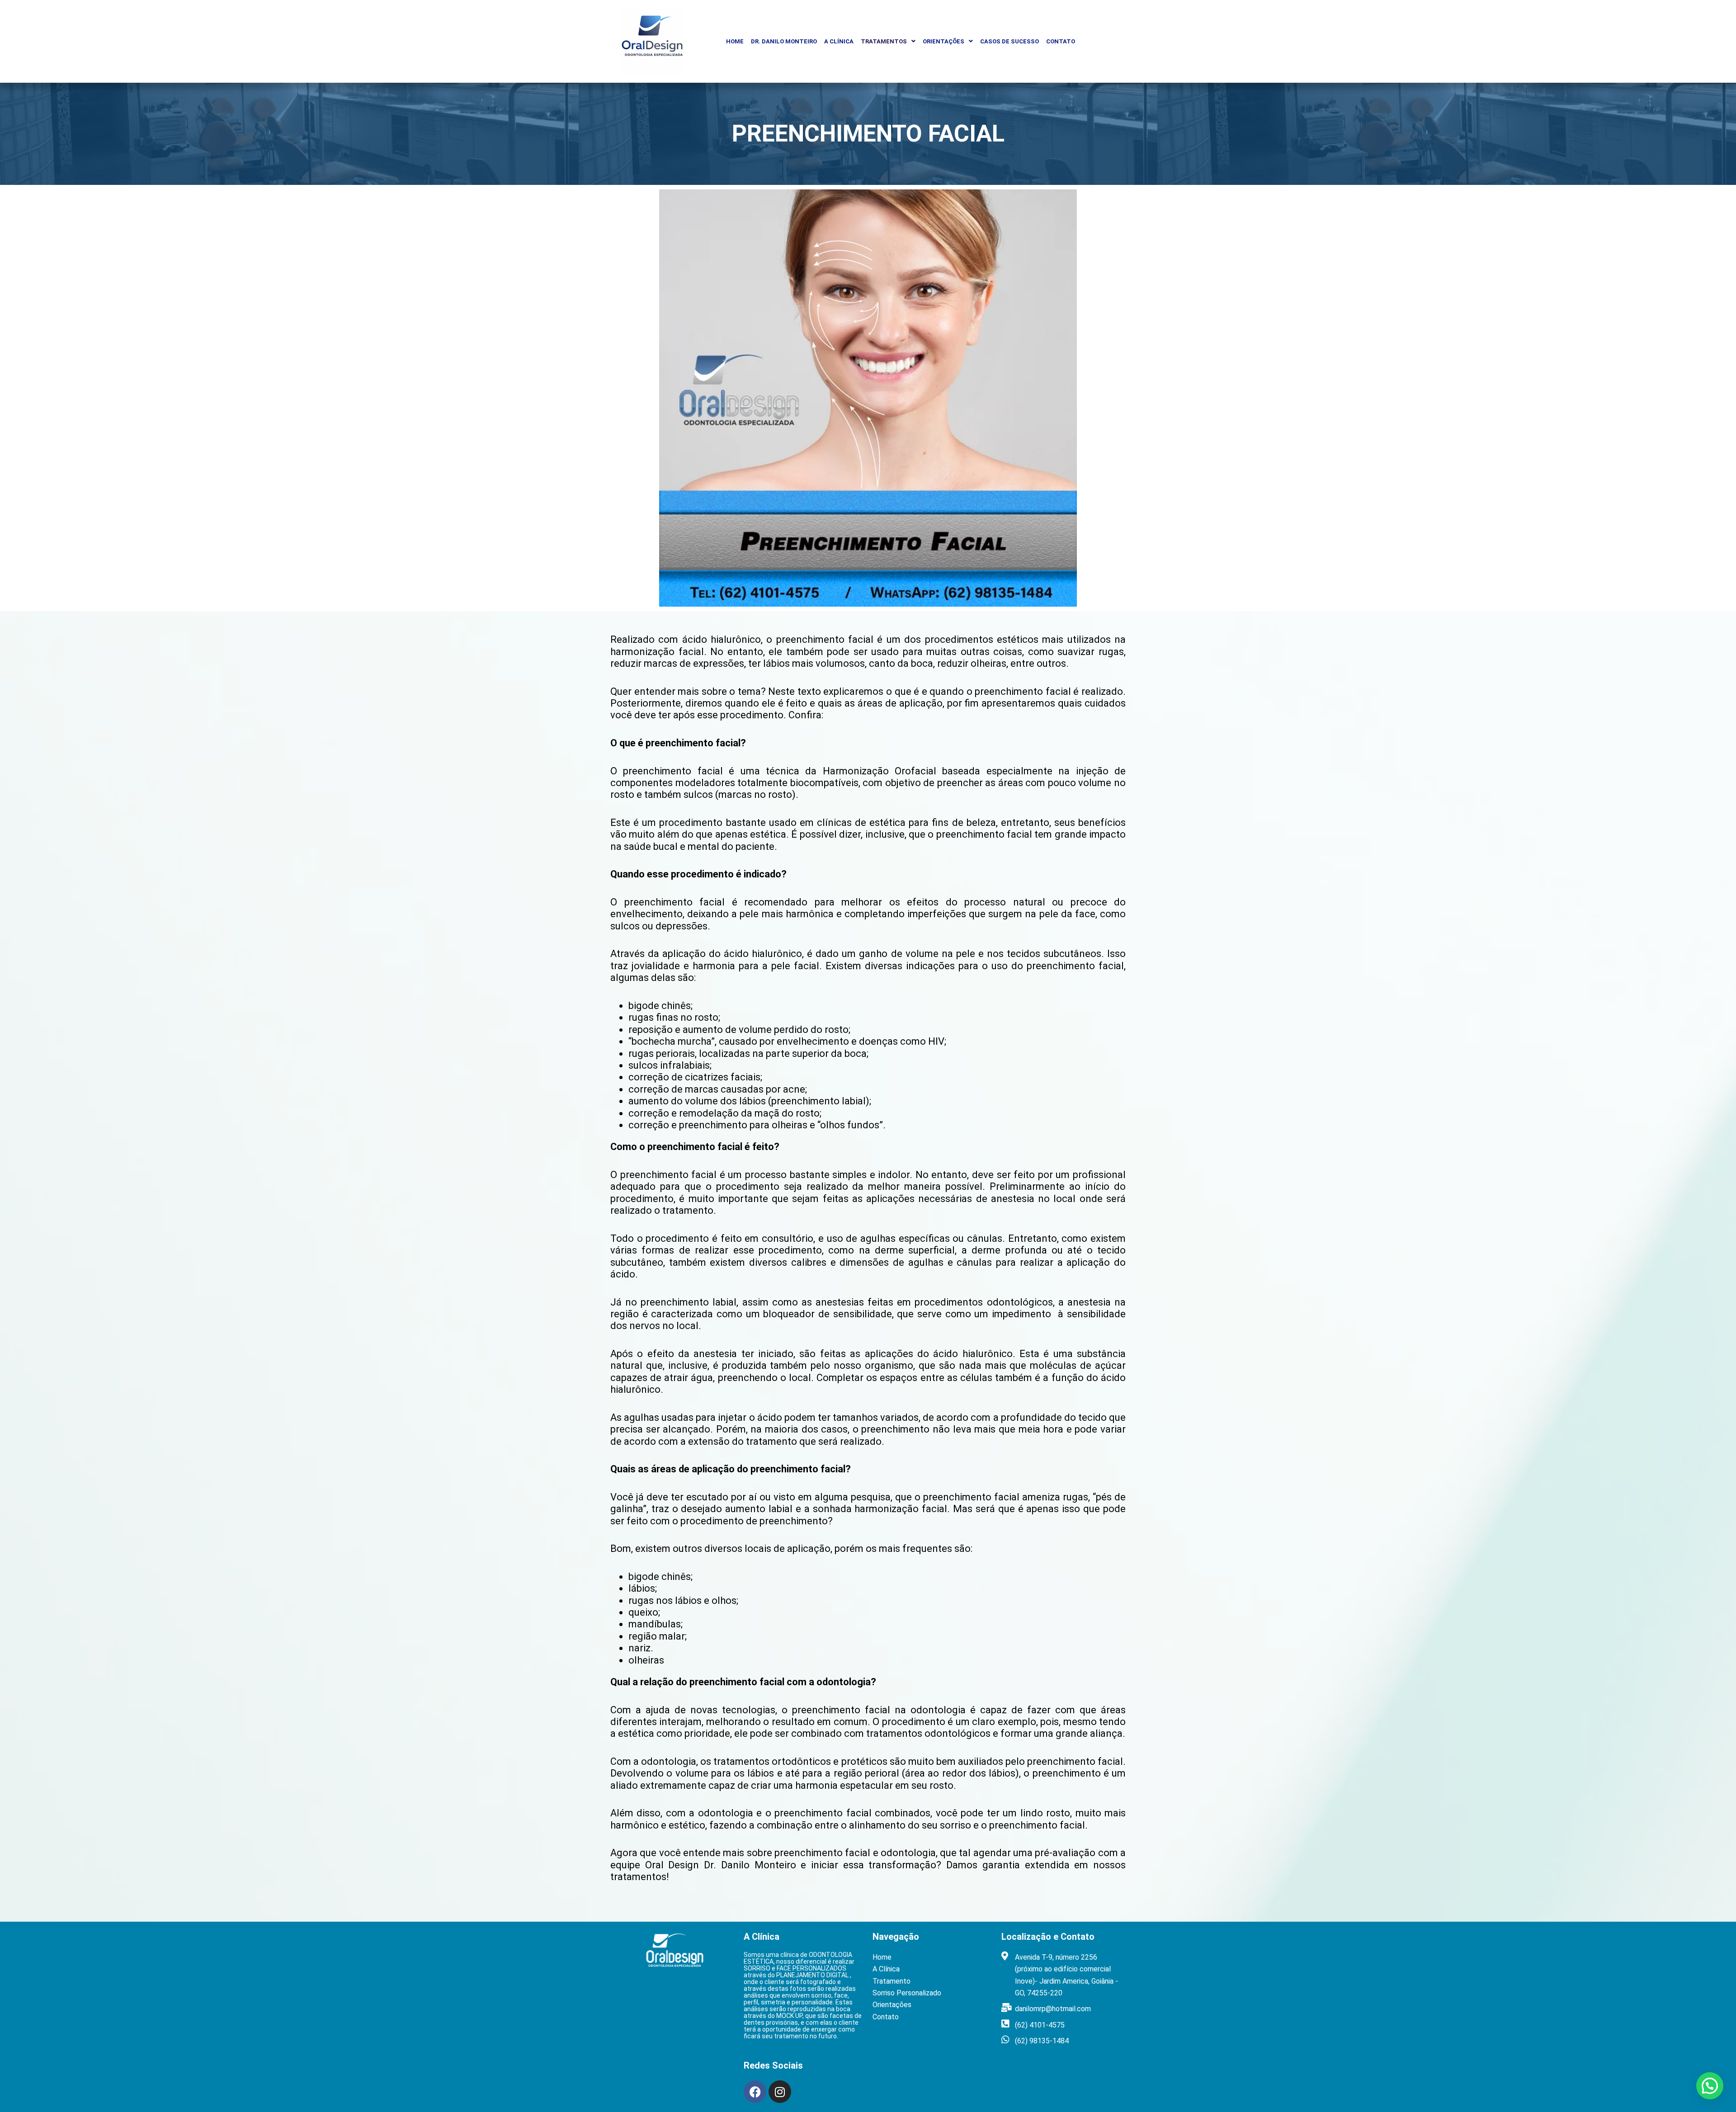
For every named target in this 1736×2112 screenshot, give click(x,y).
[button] (888, 41)
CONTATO (1061, 41)
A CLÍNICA (839, 41)
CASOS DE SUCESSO (1010, 41)
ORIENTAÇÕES (943, 41)
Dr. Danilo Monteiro (784, 41)
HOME (735, 41)
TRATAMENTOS (884, 41)
